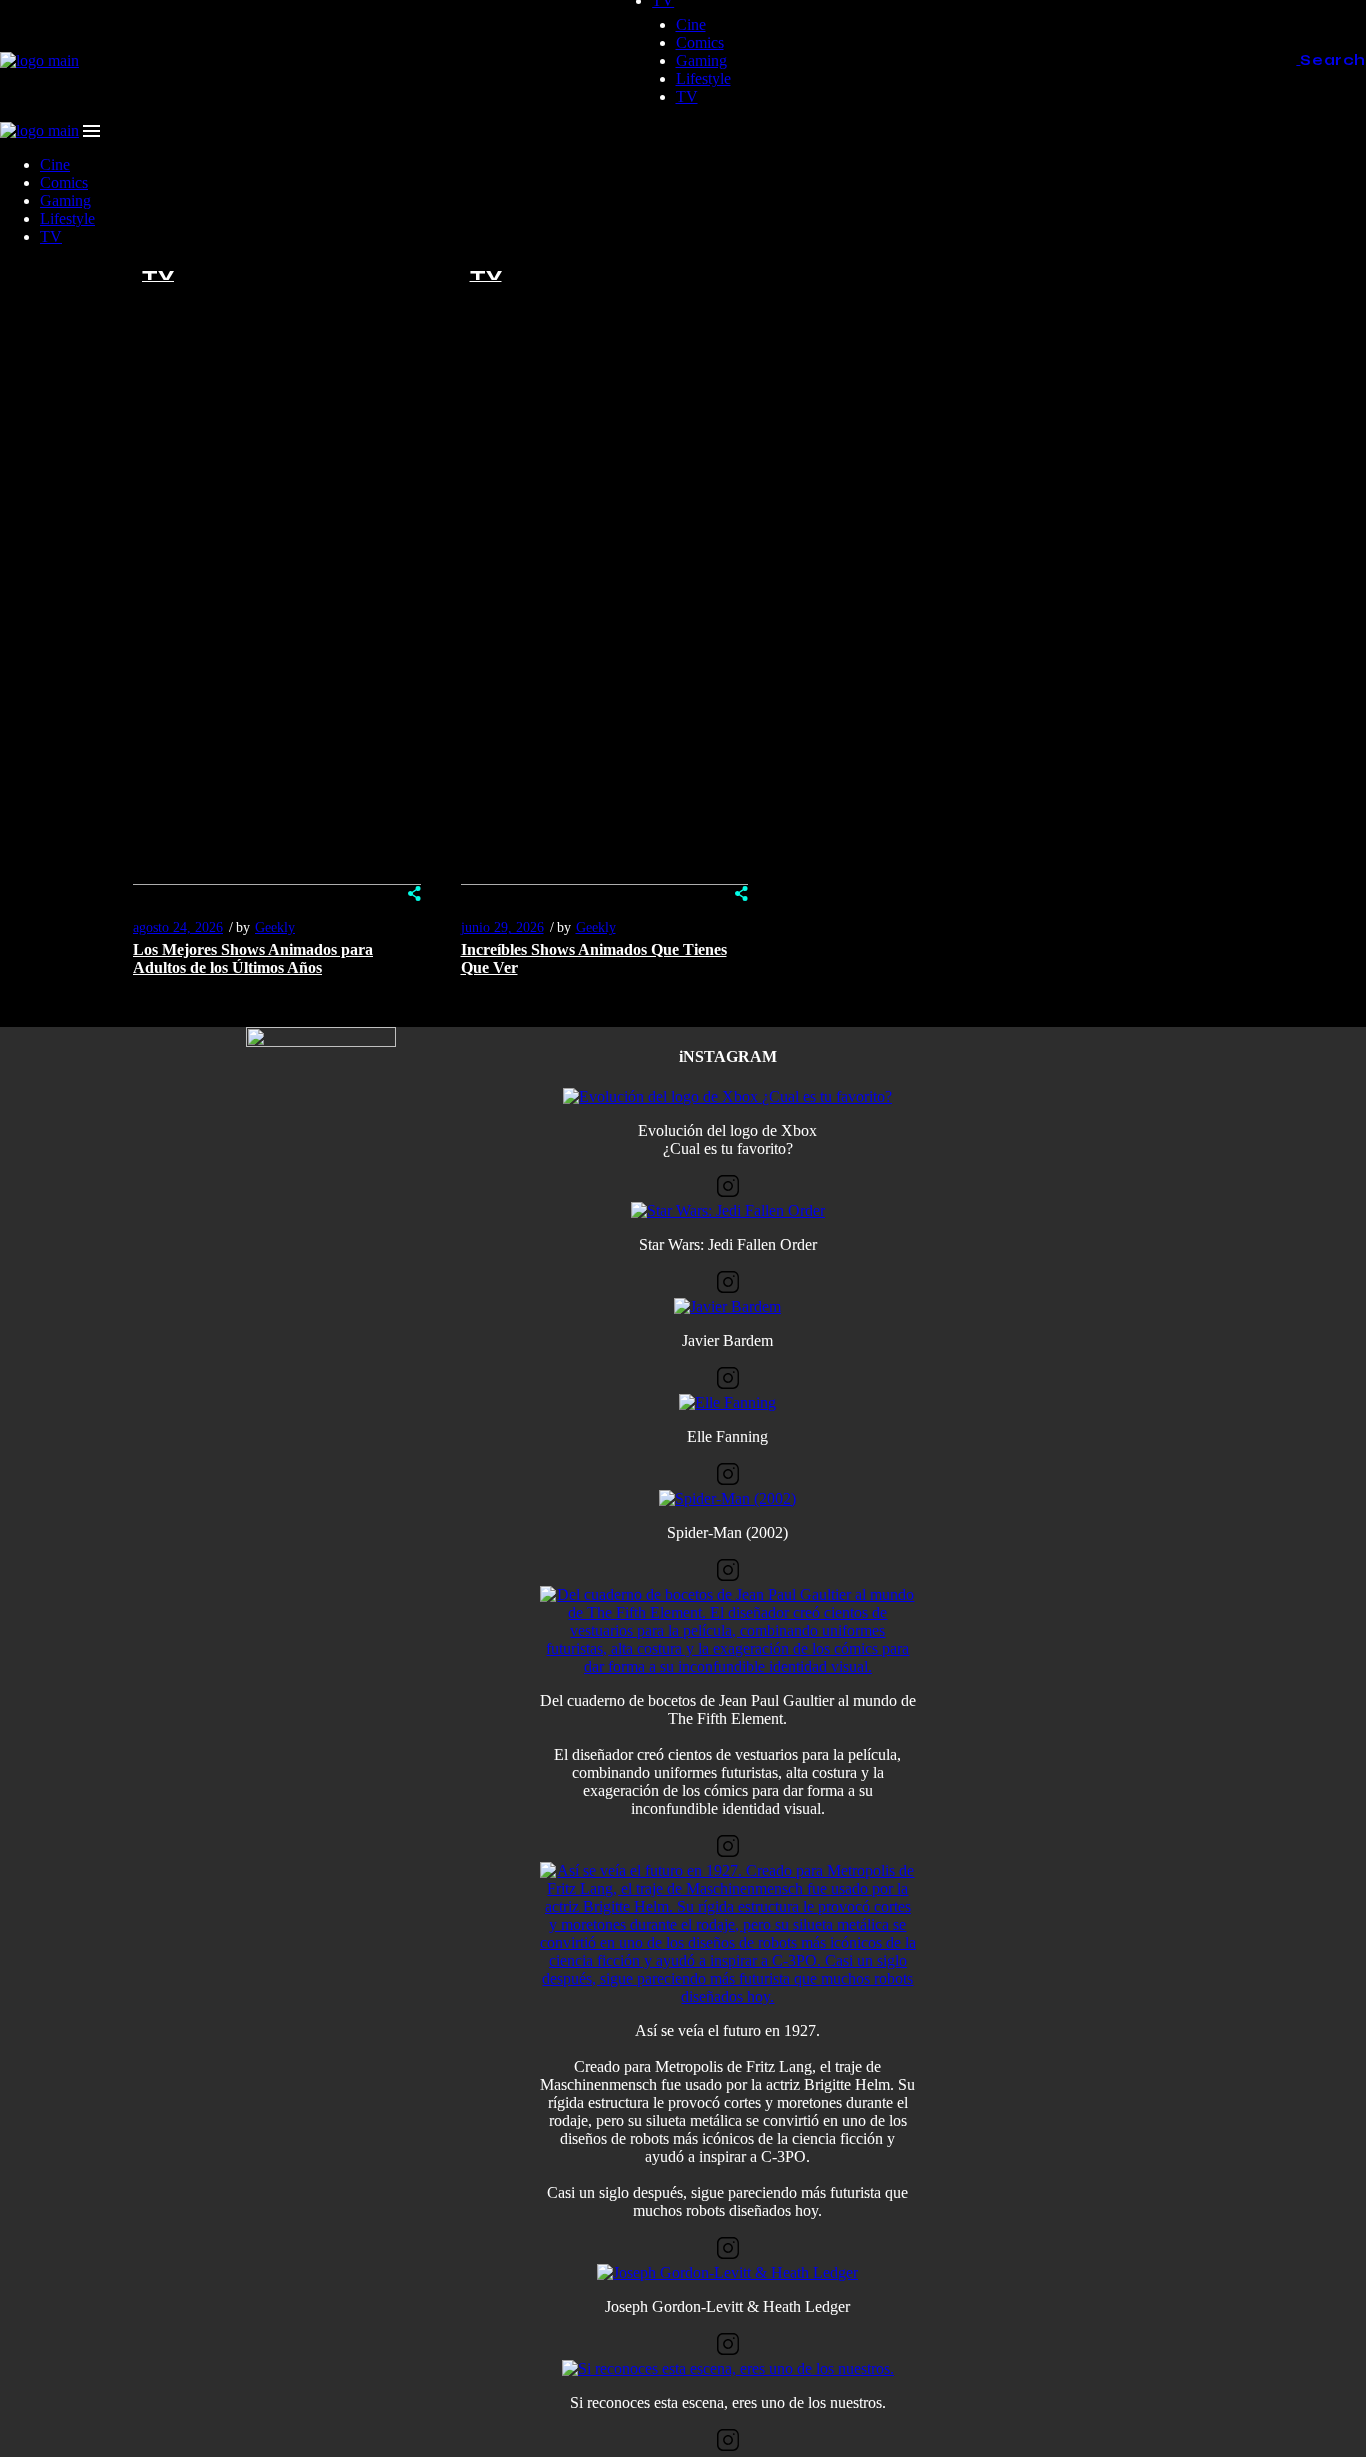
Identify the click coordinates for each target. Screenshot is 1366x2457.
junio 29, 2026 (502, 927)
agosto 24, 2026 (178, 927)
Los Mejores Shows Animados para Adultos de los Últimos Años (253, 958)
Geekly (275, 927)
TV (158, 276)
